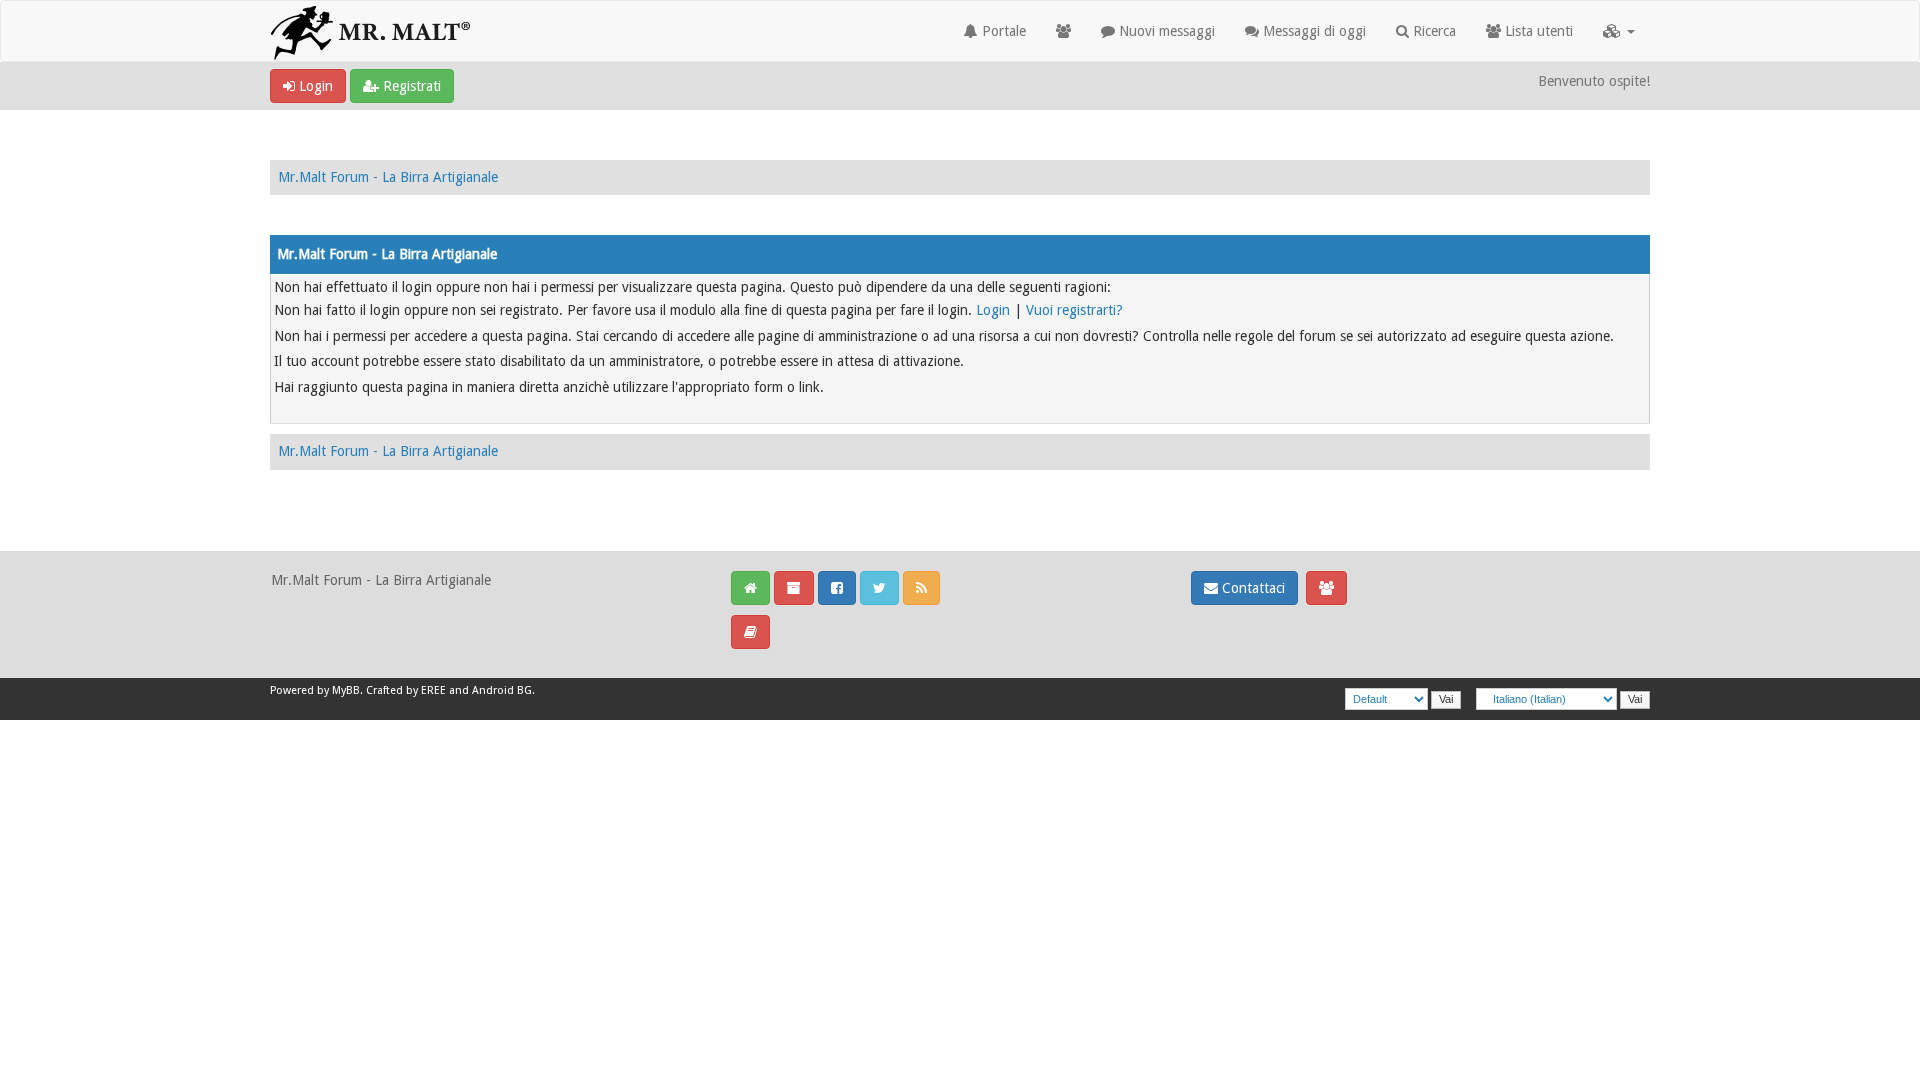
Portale (1002, 31)
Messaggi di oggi (1312, 31)
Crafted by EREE (406, 690)
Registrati (410, 86)
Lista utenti (1537, 31)
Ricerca (1432, 31)
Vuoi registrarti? (1074, 310)
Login (314, 86)
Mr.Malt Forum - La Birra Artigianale (388, 177)
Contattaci (1251, 588)
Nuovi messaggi (1165, 31)
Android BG (502, 690)
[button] (1619, 31)
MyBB (346, 690)
